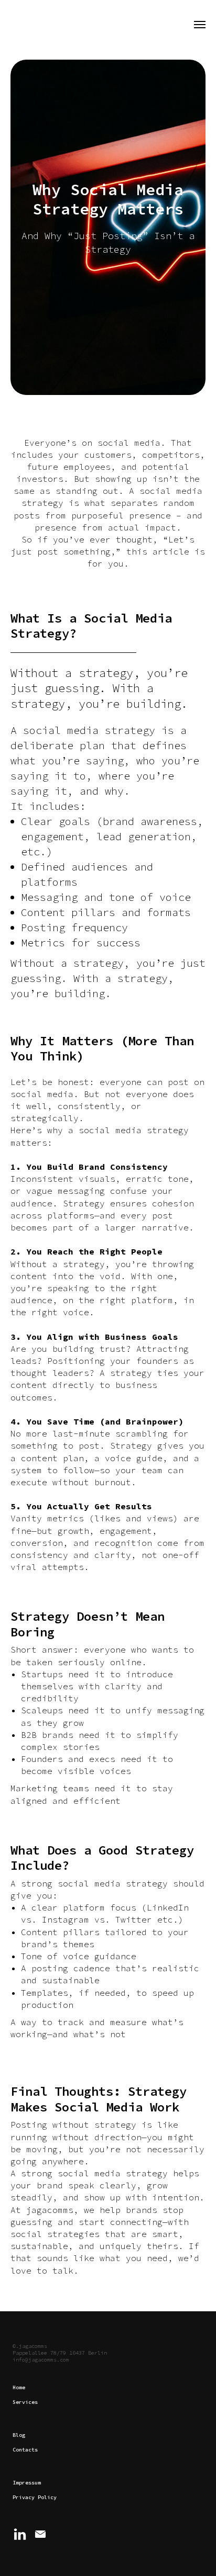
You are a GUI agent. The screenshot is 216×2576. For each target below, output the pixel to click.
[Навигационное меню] (200, 25)
